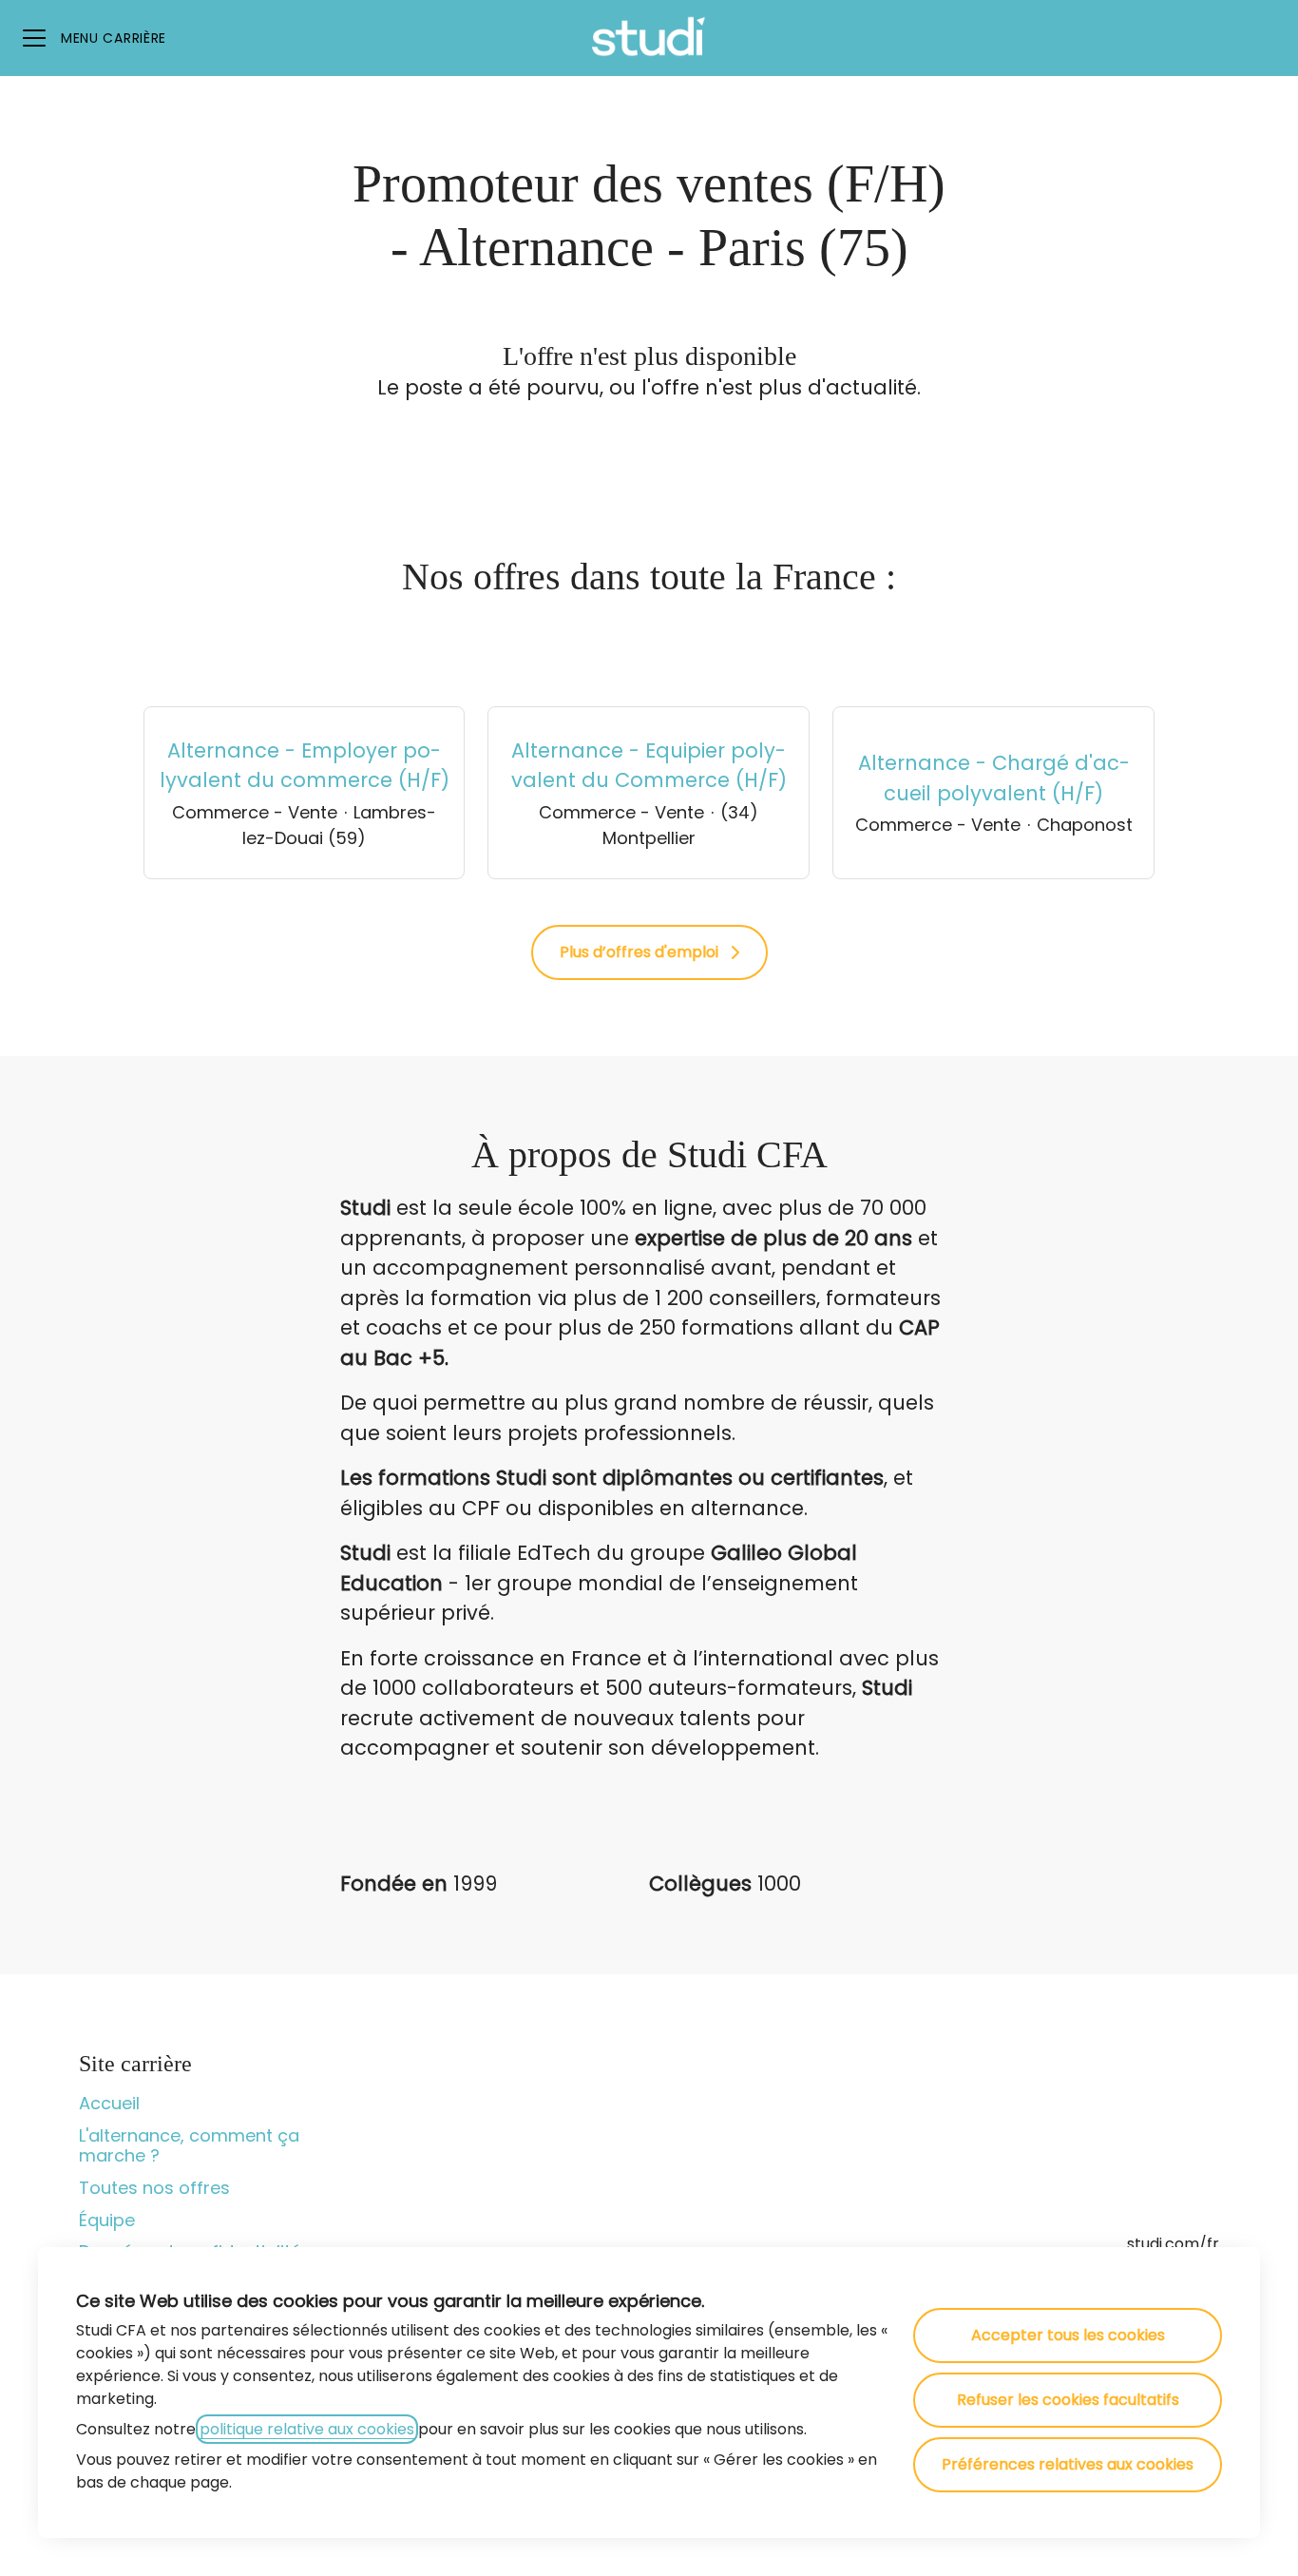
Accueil (109, 2103)
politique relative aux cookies (307, 2429)
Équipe (107, 2220)
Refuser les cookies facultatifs (1068, 2400)
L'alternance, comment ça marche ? (189, 2146)
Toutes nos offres (154, 2188)
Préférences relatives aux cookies (1068, 2464)
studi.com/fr (1173, 2244)
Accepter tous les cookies (1068, 2335)
